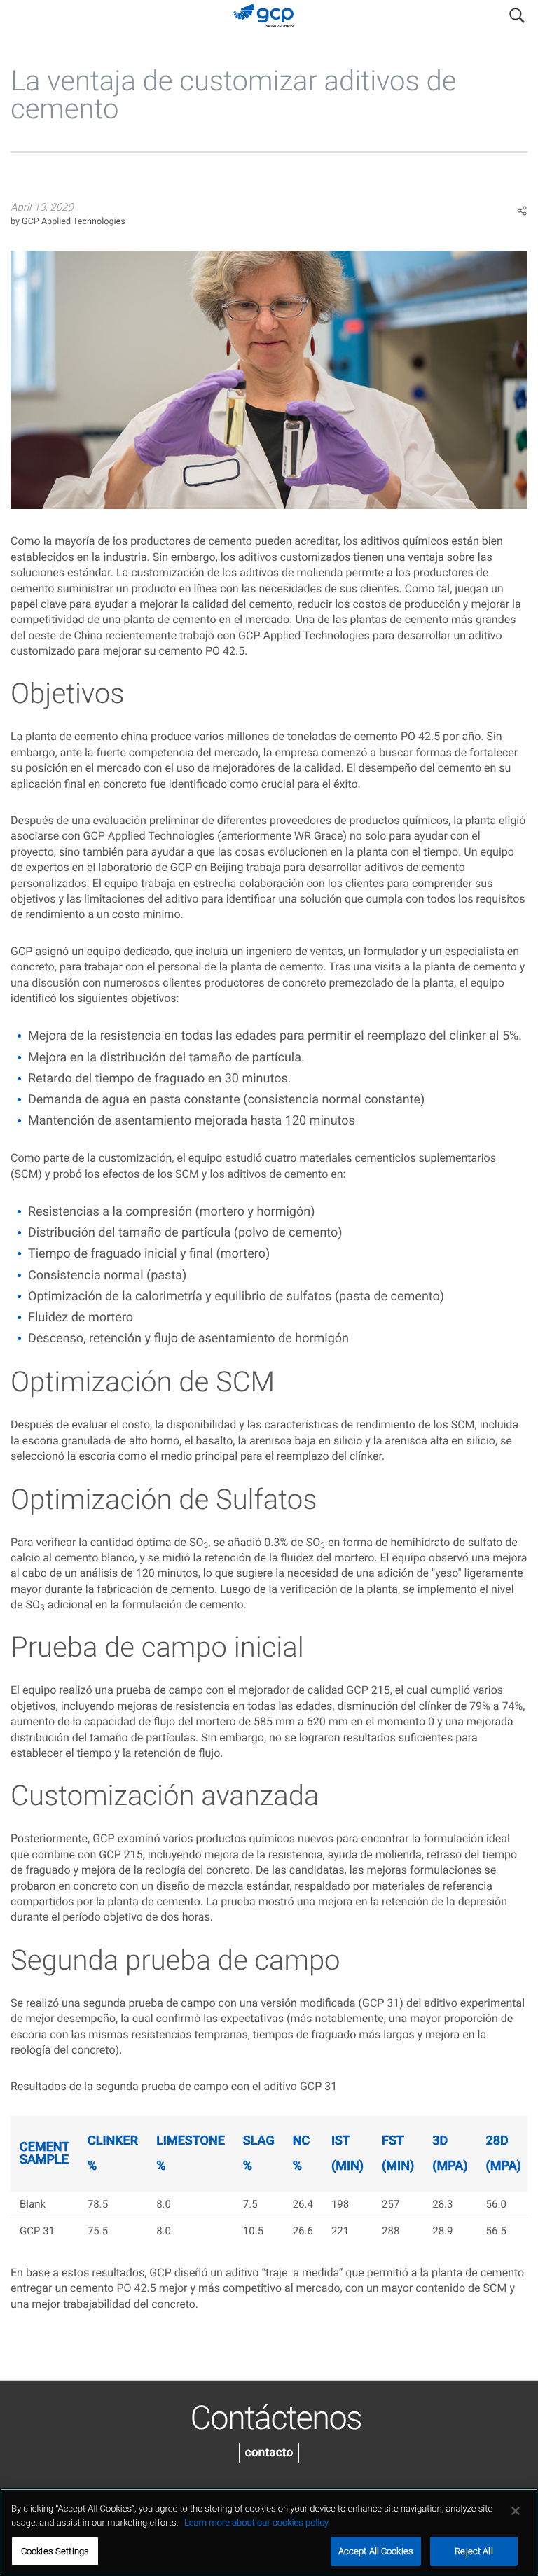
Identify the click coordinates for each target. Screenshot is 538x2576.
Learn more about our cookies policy (256, 2523)
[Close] (516, 2511)
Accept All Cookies (376, 2551)
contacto (269, 2453)
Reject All (474, 2551)
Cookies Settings (55, 2551)
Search (517, 13)
